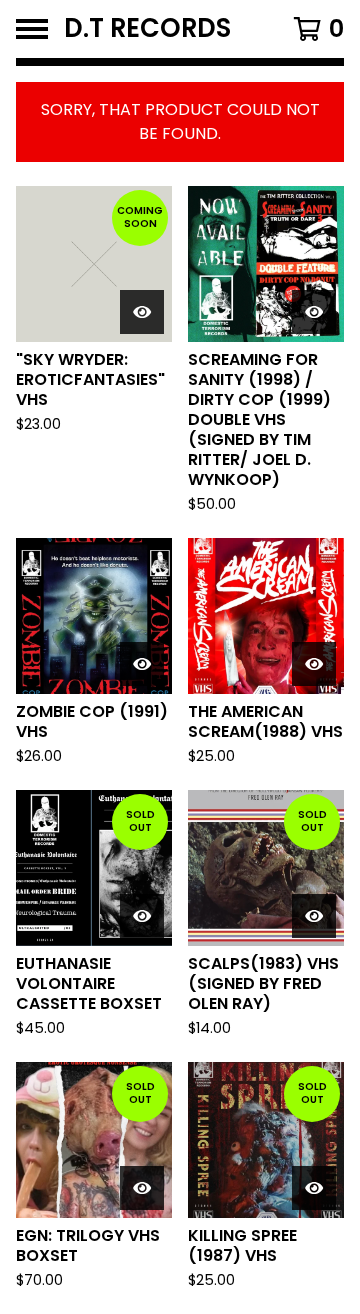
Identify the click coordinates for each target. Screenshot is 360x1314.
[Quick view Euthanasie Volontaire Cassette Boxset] (142, 916)
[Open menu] (32, 29)
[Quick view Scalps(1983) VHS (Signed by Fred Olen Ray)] (314, 916)
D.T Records (147, 29)
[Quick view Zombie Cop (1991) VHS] (142, 664)
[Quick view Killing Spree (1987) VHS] (314, 1188)
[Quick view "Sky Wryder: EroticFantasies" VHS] (142, 312)
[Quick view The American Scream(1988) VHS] (314, 664)
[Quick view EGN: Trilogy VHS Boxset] (142, 1188)
